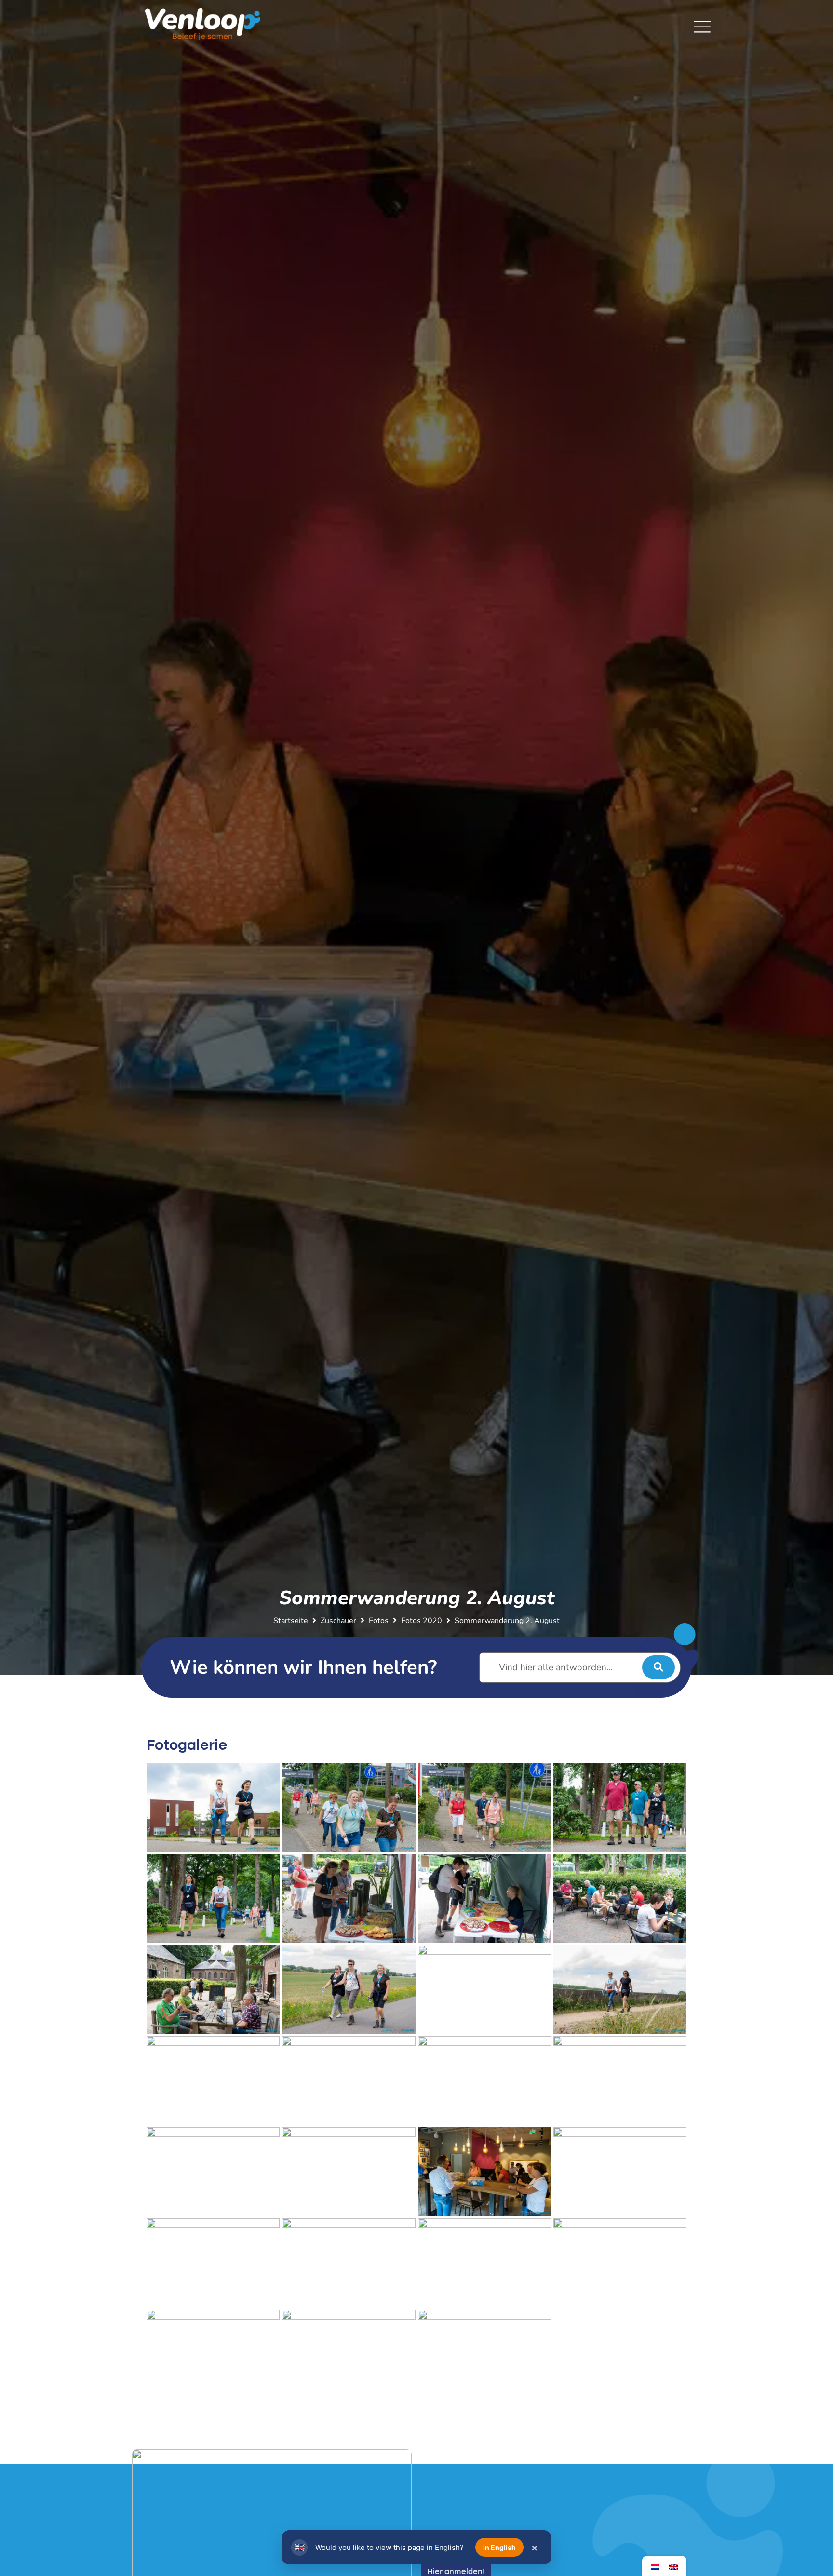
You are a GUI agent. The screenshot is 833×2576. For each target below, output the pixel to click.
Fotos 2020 (422, 1621)
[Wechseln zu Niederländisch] (655, 2566)
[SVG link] (702, 27)
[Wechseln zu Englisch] (673, 2566)
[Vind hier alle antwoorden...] (580, 1668)
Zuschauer (338, 1621)
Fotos (379, 1621)
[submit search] (658, 1667)
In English (499, 2547)
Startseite (291, 1621)
